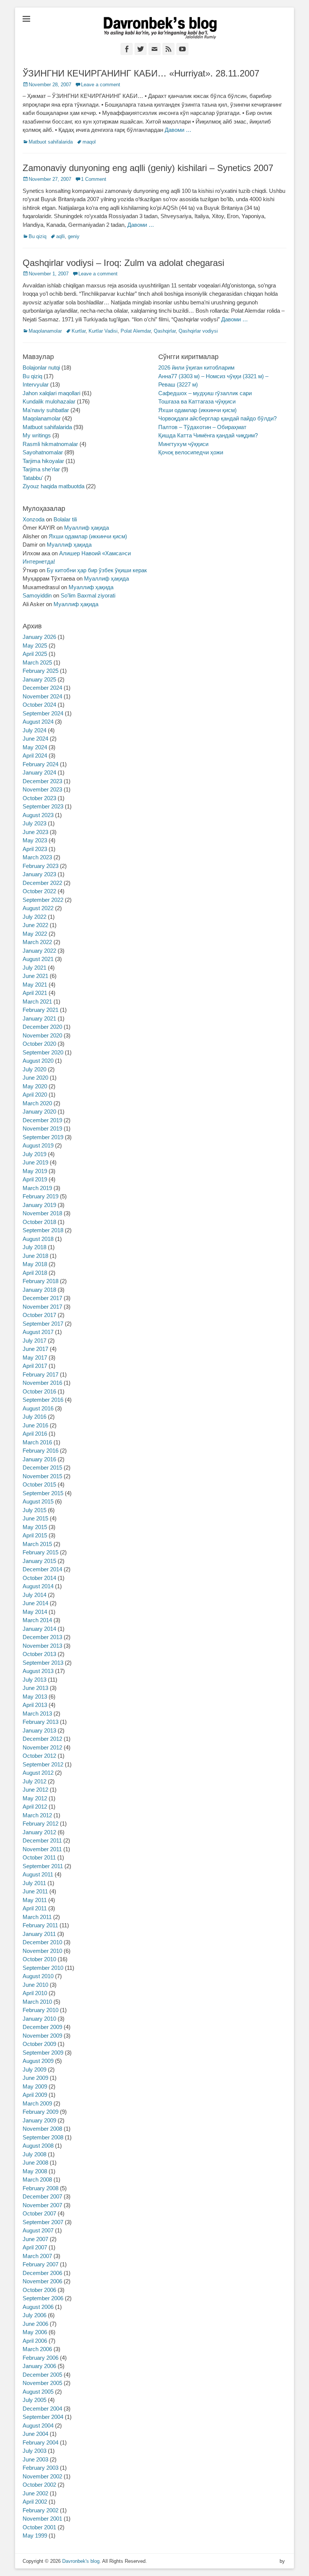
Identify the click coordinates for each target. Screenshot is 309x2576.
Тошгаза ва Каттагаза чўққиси (197, 401)
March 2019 (37, 1188)
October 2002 (39, 2485)
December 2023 (42, 781)
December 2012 (42, 1739)
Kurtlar (79, 331)
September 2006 (43, 2298)
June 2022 (35, 925)
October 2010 (39, 1959)
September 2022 (43, 900)
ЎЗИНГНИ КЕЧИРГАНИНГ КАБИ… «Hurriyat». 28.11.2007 (141, 73)
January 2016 (39, 1459)
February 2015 (41, 1552)
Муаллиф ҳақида (86, 528)
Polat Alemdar (136, 331)
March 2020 (37, 1103)
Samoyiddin (37, 595)
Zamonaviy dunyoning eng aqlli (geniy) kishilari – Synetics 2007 (148, 168)
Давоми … (178, 130)
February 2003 (41, 2468)
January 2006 (39, 2366)
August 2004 (38, 2426)
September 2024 (43, 713)
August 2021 (38, 959)
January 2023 (39, 874)
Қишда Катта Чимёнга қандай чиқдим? (208, 435)
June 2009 (35, 2078)
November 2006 (42, 2281)
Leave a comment (101, 85)
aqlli (60, 236)
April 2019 (35, 1179)
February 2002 (41, 2510)
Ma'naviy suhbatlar (46, 410)
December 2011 (42, 1840)
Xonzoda (34, 519)
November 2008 (42, 2129)
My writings (37, 435)
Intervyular (36, 384)
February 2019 (41, 1196)
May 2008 (35, 2171)
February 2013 (41, 1722)
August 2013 (38, 1671)
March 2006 (37, 2349)
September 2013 (43, 1663)
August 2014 (38, 1586)
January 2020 (39, 1112)
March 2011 (37, 1917)
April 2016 (35, 1434)
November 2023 (42, 789)
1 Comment (94, 179)
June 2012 (35, 1790)
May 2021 (35, 985)
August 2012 (38, 1773)
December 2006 (42, 2273)
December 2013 (42, 1637)
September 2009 (43, 2053)
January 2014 (39, 1629)
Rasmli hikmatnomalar (50, 444)
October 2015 (39, 1484)
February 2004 (41, 2442)
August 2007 (38, 2230)
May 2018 (35, 1264)
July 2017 (34, 1341)
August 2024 (38, 722)
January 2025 (39, 679)
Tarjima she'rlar (41, 469)
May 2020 (35, 1086)
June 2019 (35, 1162)
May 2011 (35, 1900)
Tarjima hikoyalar (43, 461)
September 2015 (43, 1493)
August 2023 (38, 815)
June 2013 (35, 1688)
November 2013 (42, 1646)
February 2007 (41, 2264)
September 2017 (43, 1324)
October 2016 (39, 1391)
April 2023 (35, 849)
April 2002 (35, 2502)
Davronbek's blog (81, 2561)
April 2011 (35, 1908)
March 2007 (37, 2256)
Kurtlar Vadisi (103, 331)
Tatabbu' (33, 478)
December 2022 (42, 883)
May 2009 (35, 2086)
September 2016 (43, 1400)
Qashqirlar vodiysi (198, 331)
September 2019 (43, 1137)
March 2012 (37, 1815)
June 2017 (35, 1349)
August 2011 (38, 1874)
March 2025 (37, 662)
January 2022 (39, 951)
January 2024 (39, 772)
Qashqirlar (165, 331)
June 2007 (35, 2239)
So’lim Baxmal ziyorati (88, 595)
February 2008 (41, 2188)
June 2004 (35, 2434)
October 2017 (39, 1315)
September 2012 (43, 1764)
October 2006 (39, 2290)
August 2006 (38, 2307)
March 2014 (37, 1620)
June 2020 (35, 1078)
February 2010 (41, 2010)
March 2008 (37, 2180)
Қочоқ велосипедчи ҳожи (191, 452)
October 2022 (39, 891)
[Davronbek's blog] (160, 28)
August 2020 (38, 1061)
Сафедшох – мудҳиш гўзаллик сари (205, 393)
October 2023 (39, 798)
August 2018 (38, 1239)
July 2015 (34, 1510)
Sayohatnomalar (43, 452)
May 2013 (35, 1697)
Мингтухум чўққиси (183, 444)
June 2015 (35, 1518)
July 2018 (34, 1247)
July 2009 (34, 2070)
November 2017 (42, 1307)
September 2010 (43, 1968)
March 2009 (37, 2103)
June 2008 (35, 2163)
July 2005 (34, 2400)
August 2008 (38, 2146)
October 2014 (39, 1578)
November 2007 (42, 2205)
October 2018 (39, 1222)
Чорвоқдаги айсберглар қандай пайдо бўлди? (217, 418)
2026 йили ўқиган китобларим (196, 367)
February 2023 (41, 866)
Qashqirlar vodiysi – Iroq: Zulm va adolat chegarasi (123, 263)
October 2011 (39, 1857)
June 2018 (35, 1256)
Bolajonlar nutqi (41, 367)
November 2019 (42, 1128)
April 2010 (35, 1993)
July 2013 (34, 1680)
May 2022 (35, 934)
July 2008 (34, 2154)
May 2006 (35, 2332)
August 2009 (38, 2061)
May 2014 (35, 1612)
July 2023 (34, 823)
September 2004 (43, 2417)
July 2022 (34, 917)
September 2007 (43, 2222)
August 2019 (38, 1145)
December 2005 (42, 2375)
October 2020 (39, 1044)
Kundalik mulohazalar (49, 401)
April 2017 (35, 1366)
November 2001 (42, 2519)
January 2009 (39, 2120)
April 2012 (35, 1807)
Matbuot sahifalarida (51, 142)
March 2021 (37, 1002)
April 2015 (35, 1535)
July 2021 (34, 968)
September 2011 (43, 1866)
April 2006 (35, 2341)
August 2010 (38, 1976)
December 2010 (42, 1942)
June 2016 (35, 1425)
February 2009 (41, 2112)
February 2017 (41, 1374)
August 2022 (38, 908)
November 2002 (42, 2476)
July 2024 (34, 730)
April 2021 (35, 993)
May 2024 (35, 747)
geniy (74, 236)
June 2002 (35, 2493)
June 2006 (35, 2324)
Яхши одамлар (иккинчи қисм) (197, 410)
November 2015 (42, 1476)
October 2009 (39, 2044)
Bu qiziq (37, 236)
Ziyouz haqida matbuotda (54, 486)
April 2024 (35, 756)
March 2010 (37, 2002)
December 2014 (42, 1569)
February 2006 (41, 2358)
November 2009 (42, 2036)
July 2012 (34, 1781)
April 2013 (35, 1705)
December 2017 (42, 1298)
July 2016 (34, 1417)
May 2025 (35, 646)
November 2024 (42, 696)
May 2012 (35, 1798)
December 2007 (42, 2196)
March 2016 (37, 1442)
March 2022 (37, 942)
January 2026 (39, 637)
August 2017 (38, 1332)
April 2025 (35, 654)
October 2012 (39, 1756)
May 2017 (35, 1358)
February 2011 (40, 1925)
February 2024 (41, 764)
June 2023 (35, 832)
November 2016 (42, 1383)
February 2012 (41, 1824)
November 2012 (42, 1747)
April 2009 (35, 2095)
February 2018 (41, 1281)
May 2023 (35, 840)
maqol (89, 142)
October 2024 (39, 705)
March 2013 (37, 1714)
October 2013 (39, 1654)
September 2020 (43, 1052)
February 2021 (41, 1010)
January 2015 (39, 1561)
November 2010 (42, 1951)
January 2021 (39, 1018)
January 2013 (39, 1730)
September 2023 (43, 806)
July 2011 (34, 1883)
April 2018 (35, 1273)
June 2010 (35, 1985)
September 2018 (43, 1230)
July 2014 (34, 1595)
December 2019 (42, 1120)
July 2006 (34, 2315)
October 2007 (39, 2213)
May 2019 (35, 1171)
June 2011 (35, 1891)
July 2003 (34, 2451)
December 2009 (42, 2027)
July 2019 (34, 1154)
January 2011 (39, 1934)
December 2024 (42, 688)
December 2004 (42, 2409)
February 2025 (41, 671)
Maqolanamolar (45, 331)
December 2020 (42, 1027)
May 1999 (35, 2536)
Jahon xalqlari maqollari (51, 393)
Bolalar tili (65, 519)
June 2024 (35, 739)
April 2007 (35, 2247)
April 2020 (35, 1095)
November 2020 (42, 1035)
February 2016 (41, 1451)
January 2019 (39, 1205)
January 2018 (39, 1290)
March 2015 (37, 1544)
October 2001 (39, 2527)
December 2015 (42, 1468)
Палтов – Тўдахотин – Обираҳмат (202, 427)
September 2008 (43, 2137)
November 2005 (42, 2383)
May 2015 (35, 1527)
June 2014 (35, 1603)
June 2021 (35, 976)
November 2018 (42, 1213)
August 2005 (38, 2392)
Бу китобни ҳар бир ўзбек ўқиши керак (97, 570)
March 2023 (37, 857)
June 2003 (35, 2459)
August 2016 (38, 1408)
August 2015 (38, 1501)
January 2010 (39, 2019)
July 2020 (34, 1069)
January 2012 (39, 1832)
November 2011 (42, 1849)
